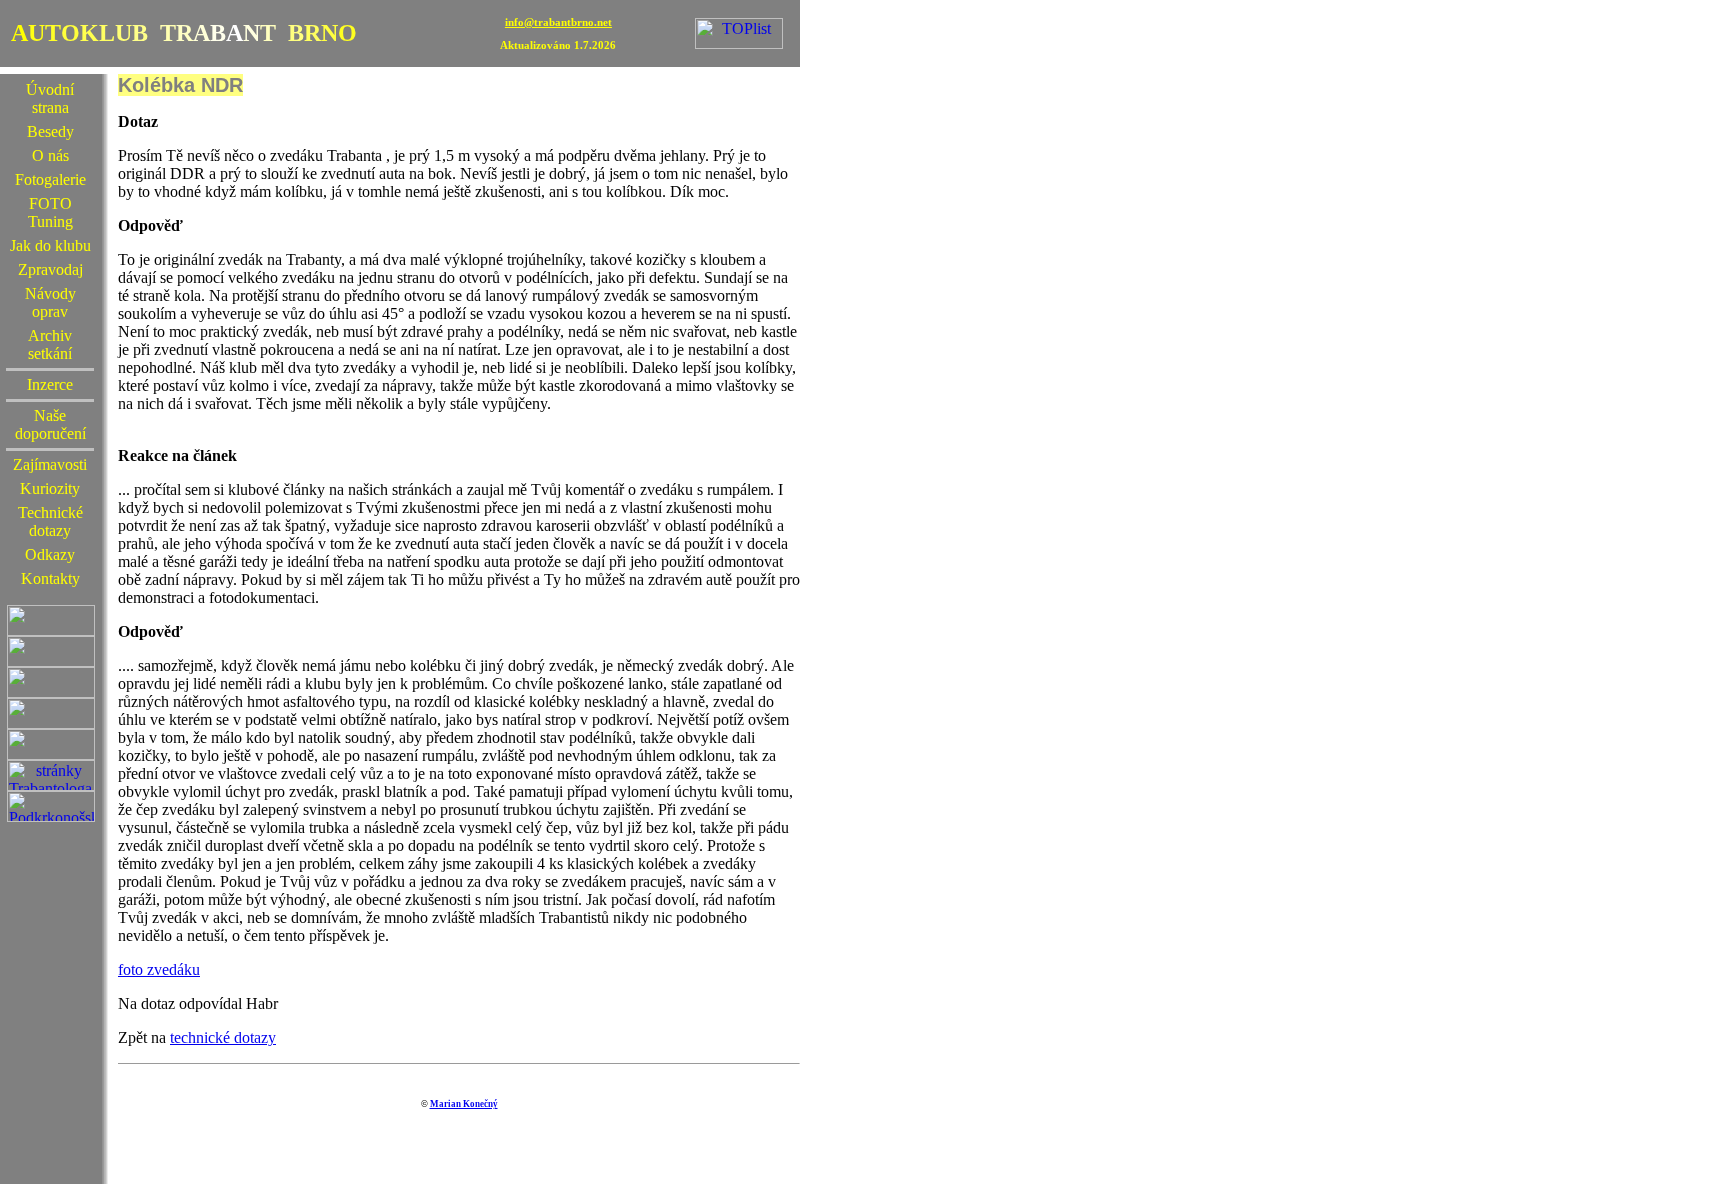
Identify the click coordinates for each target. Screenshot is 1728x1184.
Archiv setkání (50, 344)
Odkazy (50, 554)
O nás (50, 155)
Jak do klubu (50, 245)
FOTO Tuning (50, 212)
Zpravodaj (50, 269)
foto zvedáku (159, 969)
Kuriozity (50, 488)
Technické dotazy (50, 521)
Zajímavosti (50, 464)
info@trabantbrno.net (558, 22)
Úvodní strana (50, 98)
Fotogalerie (50, 179)
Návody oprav (50, 302)
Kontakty (50, 578)
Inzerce (50, 384)
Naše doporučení (50, 424)
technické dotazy (223, 1037)
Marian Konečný (464, 1104)
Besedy (50, 131)
